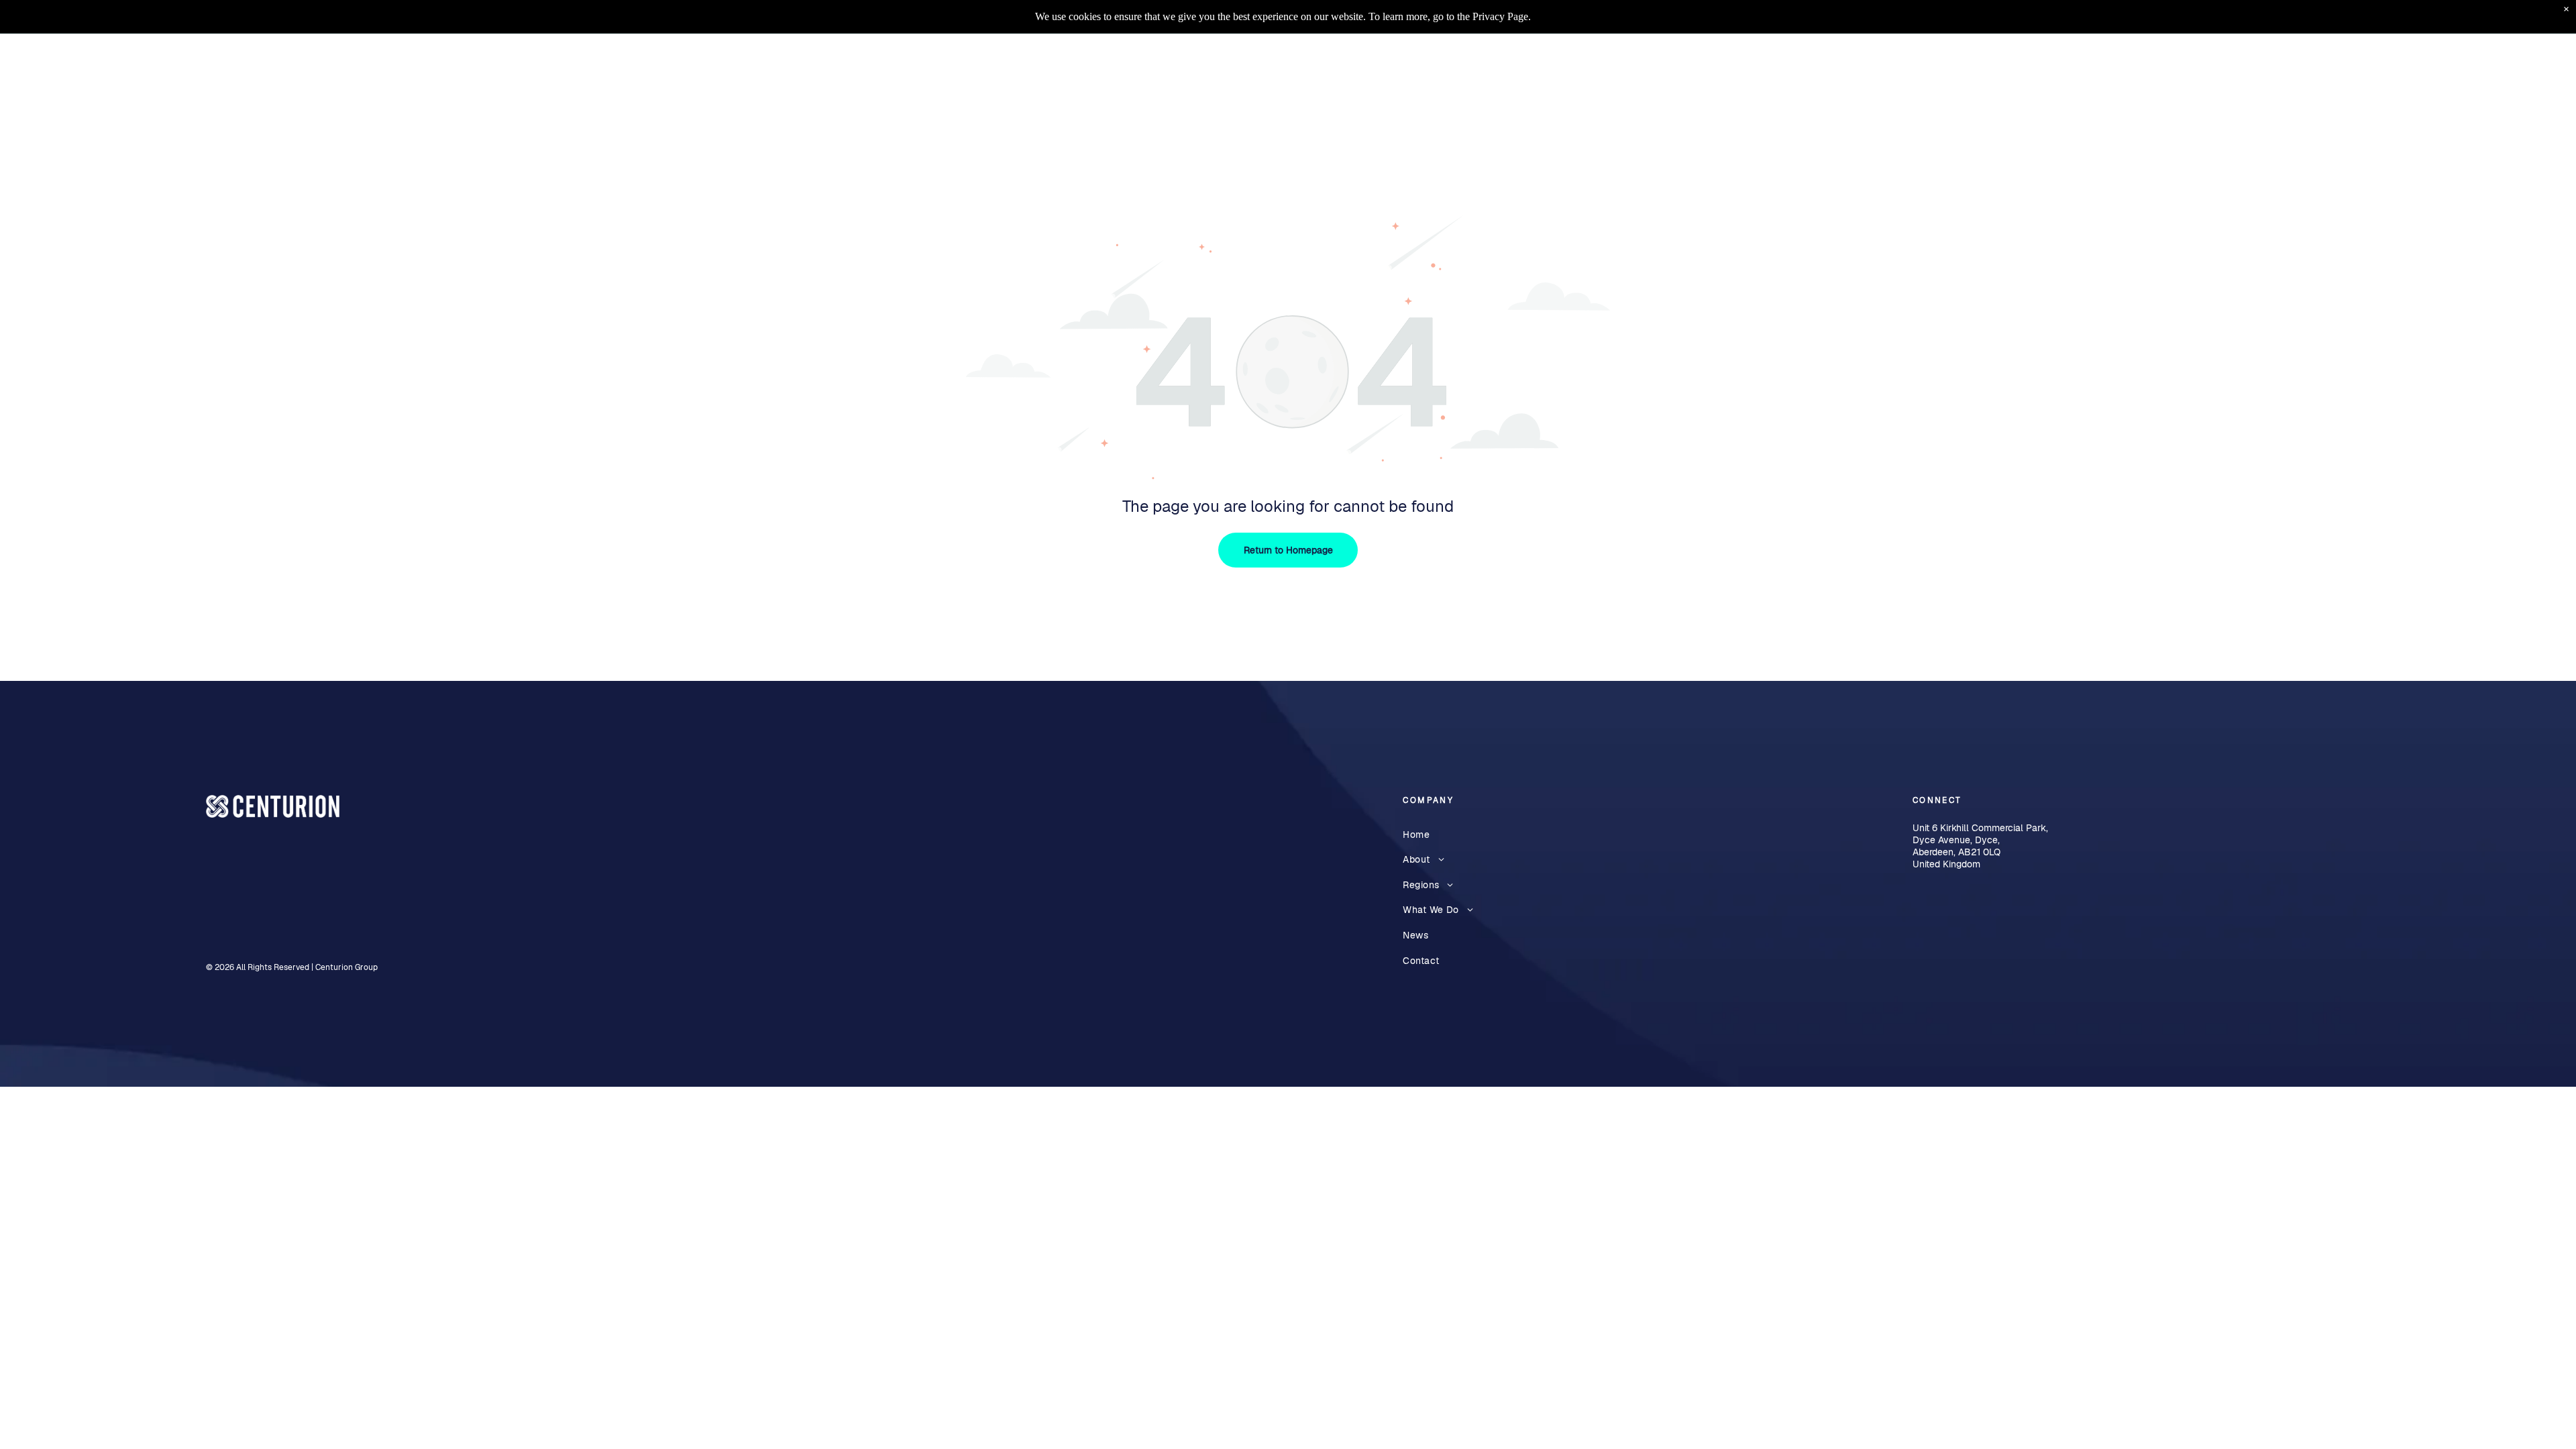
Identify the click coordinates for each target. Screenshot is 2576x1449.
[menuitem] (1940, 67)
